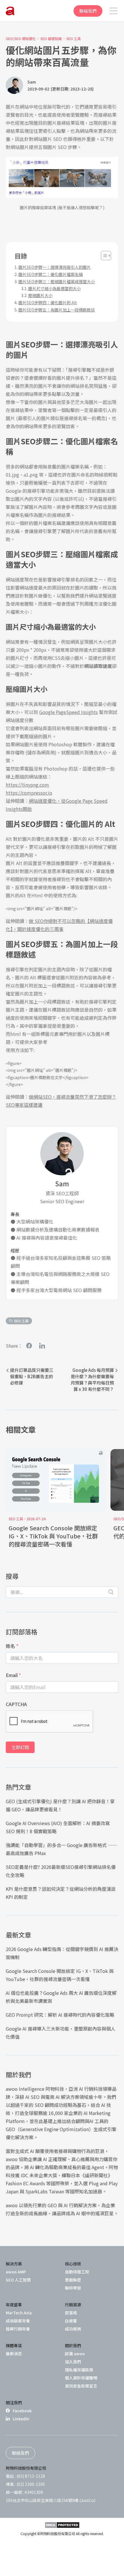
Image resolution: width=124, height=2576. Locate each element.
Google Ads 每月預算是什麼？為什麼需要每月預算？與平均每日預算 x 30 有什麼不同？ (92, 1379)
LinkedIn (21, 2419)
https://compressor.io (29, 793)
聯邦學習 (73, 2288)
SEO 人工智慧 (18, 2280)
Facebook (22, 2411)
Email (13, 1675)
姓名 (12, 1646)
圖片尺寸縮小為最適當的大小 (55, 288)
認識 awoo (75, 2354)
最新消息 (14, 2354)
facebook (29, 1345)
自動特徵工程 (77, 2272)
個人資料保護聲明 (81, 2378)
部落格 (71, 2313)
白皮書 (71, 2321)
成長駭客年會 (18, 2321)
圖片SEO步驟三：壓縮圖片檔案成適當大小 (57, 282)
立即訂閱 (20, 1747)
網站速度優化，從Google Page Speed (68, 801)
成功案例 (73, 2329)
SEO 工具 (74, 39)
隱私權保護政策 (79, 2370)
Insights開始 (19, 809)
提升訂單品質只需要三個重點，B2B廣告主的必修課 (32, 1376)
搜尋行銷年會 (18, 2329)
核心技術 (73, 2264)
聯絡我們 (88, 11)
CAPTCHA (16, 1704)
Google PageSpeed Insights (68, 712)
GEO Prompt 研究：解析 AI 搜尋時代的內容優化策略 (60, 2015)
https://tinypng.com (27, 785)
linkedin (42, 1345)
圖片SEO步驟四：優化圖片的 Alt (48, 303)
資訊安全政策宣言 (81, 2386)
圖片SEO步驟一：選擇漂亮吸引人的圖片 (55, 267)
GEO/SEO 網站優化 (21, 39)
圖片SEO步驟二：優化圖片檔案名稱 (51, 274)
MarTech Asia (19, 2313)
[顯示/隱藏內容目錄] (103, 256)
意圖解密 (73, 2280)
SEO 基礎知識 (51, 39)
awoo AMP (16, 2272)
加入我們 (73, 2362)
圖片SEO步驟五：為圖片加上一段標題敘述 (57, 310)
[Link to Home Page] (10, 11)
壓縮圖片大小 (40, 295)
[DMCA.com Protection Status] (62, 2525)
